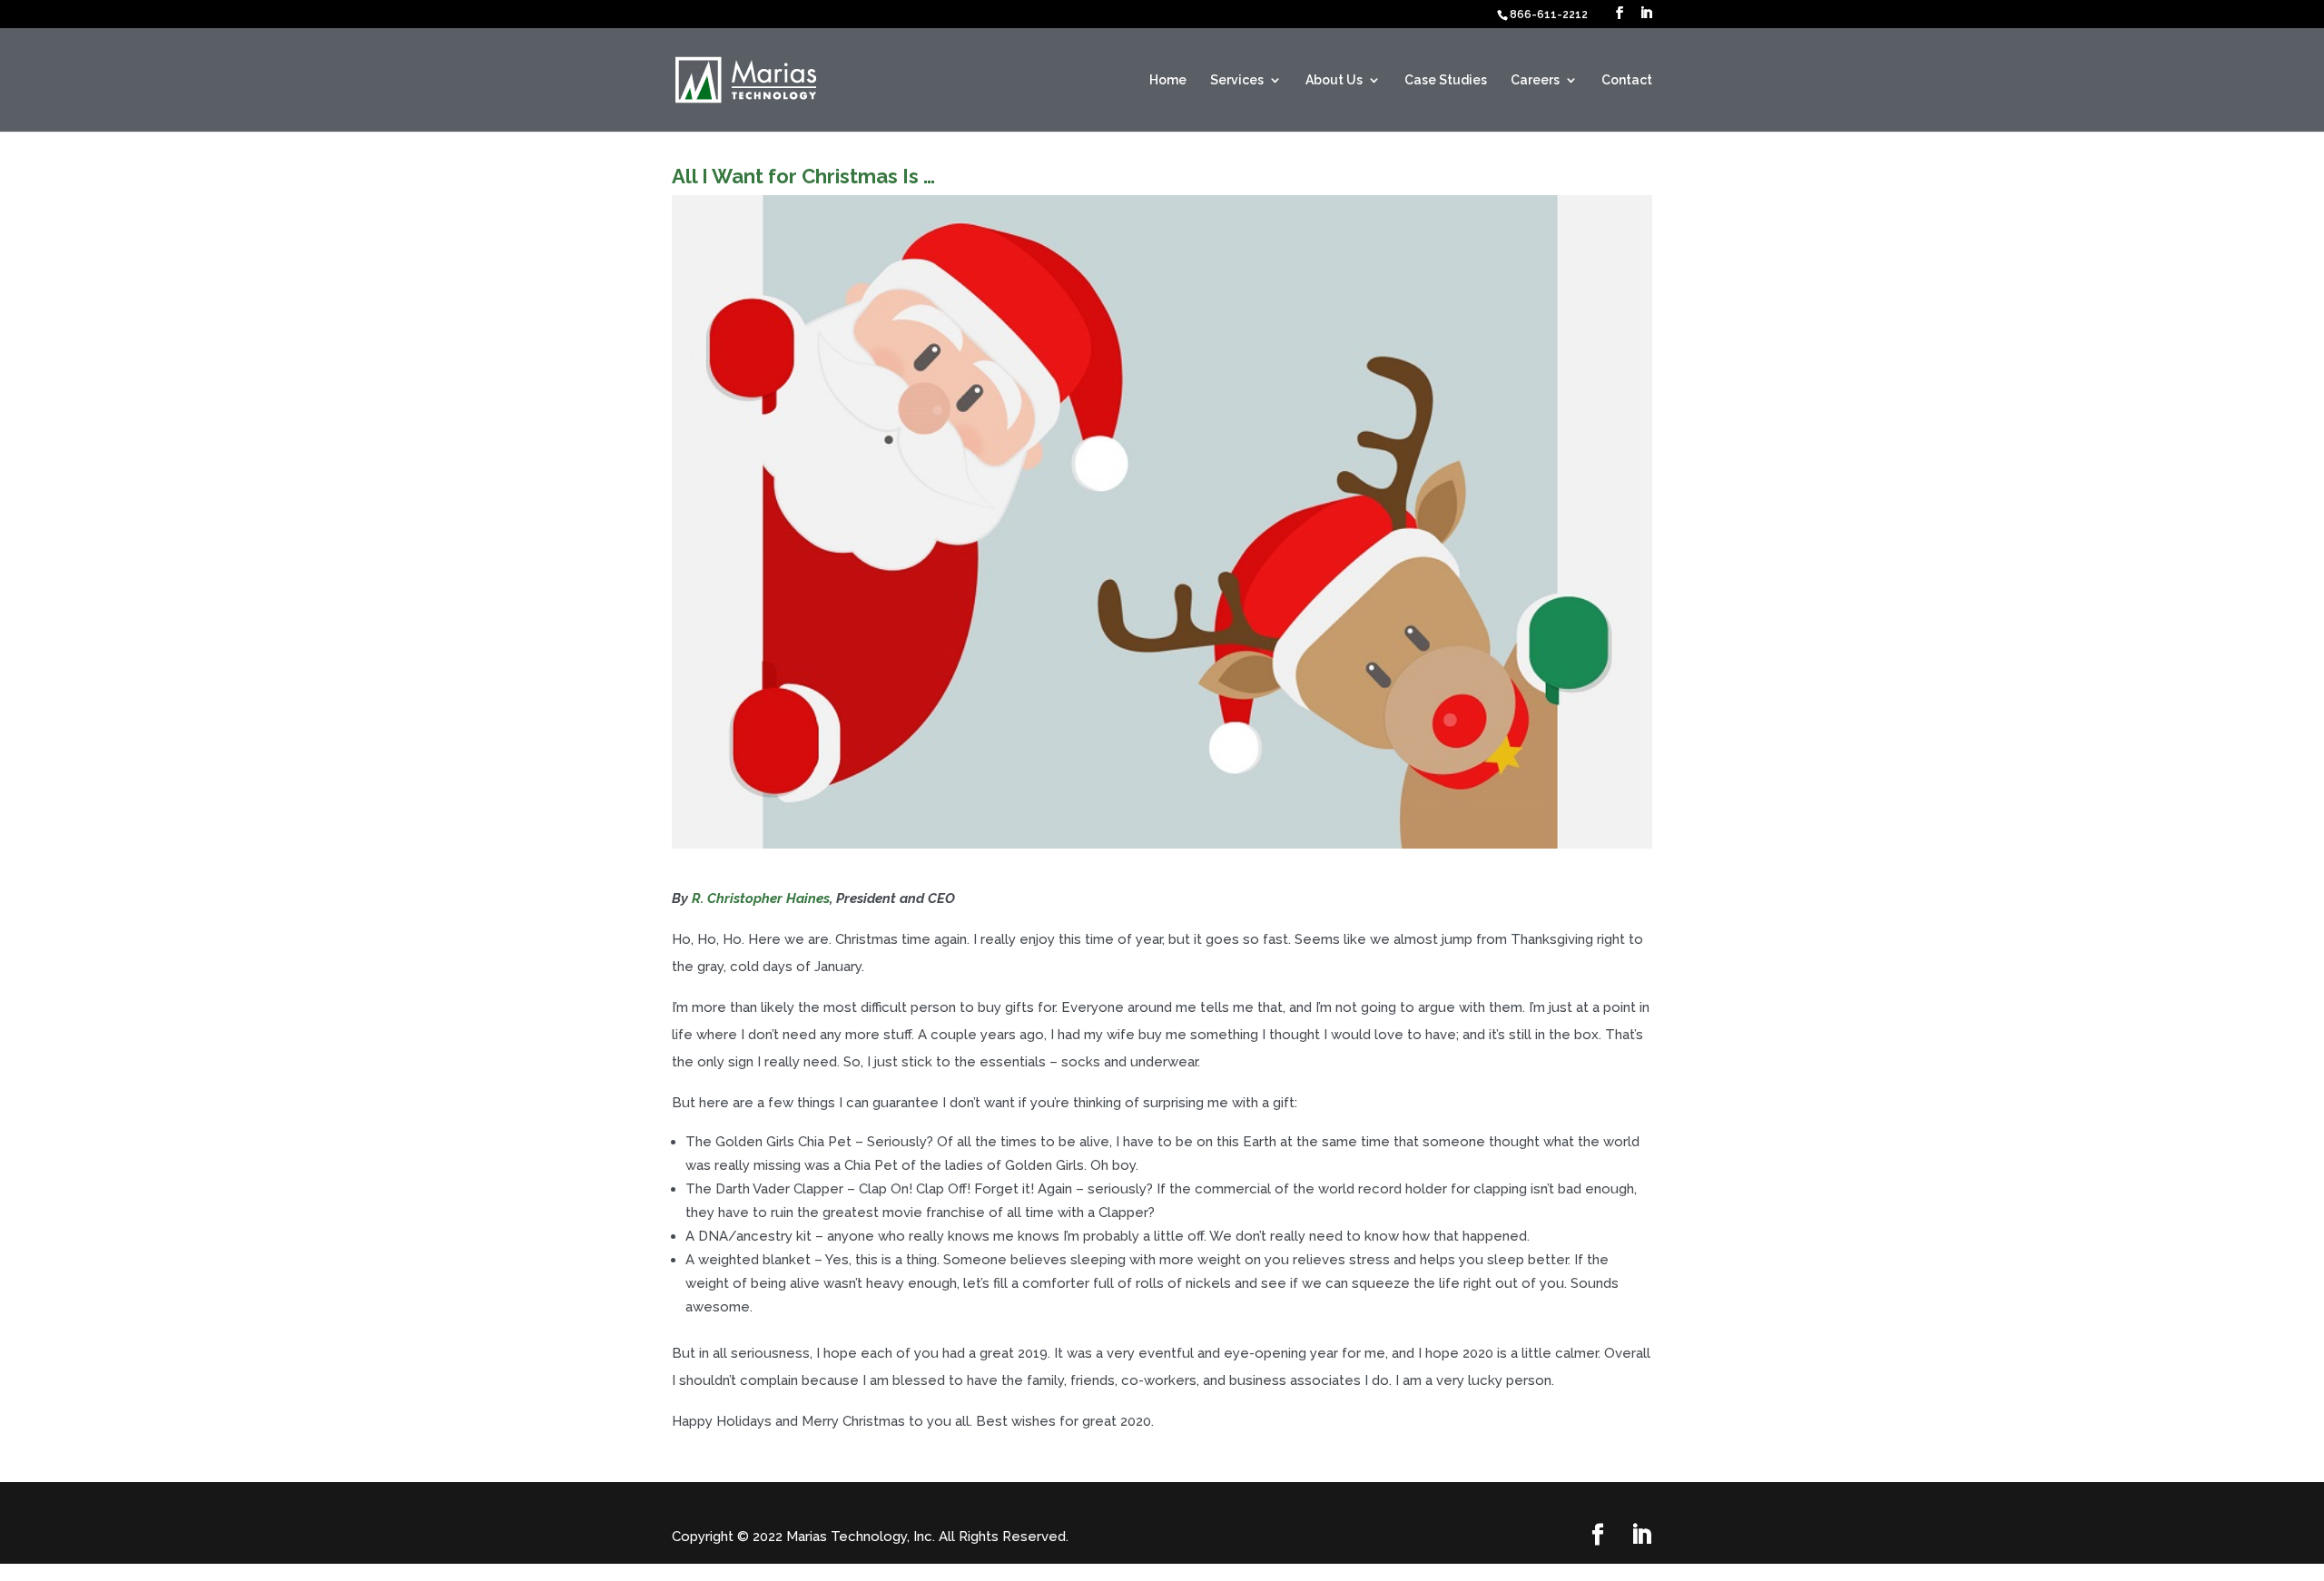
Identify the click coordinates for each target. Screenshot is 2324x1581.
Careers (1535, 80)
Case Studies (1446, 80)
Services (1237, 80)
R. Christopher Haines (761, 899)
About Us (1334, 80)
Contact (1627, 80)
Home (1168, 80)
